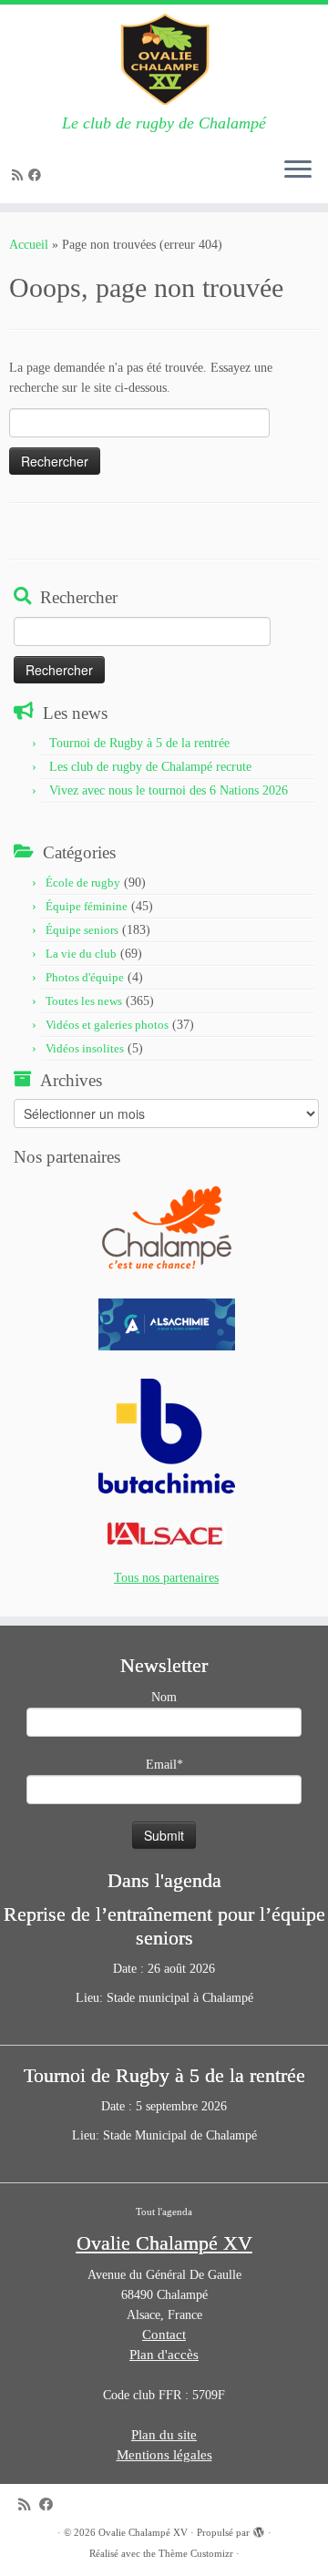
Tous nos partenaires (166, 1578)
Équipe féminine (87, 906)
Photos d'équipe (85, 977)
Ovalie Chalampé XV (143, 2532)
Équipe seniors (82, 930)
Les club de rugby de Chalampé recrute (150, 767)
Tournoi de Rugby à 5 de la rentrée (139, 743)
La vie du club (81, 954)
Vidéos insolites (85, 1048)
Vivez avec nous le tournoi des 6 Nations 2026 (169, 790)
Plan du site (164, 2435)
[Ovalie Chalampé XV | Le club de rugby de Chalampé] (164, 59)
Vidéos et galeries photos (107, 1025)
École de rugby (83, 883)
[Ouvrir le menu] (298, 170)
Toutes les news (84, 1001)
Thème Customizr (196, 2553)
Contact (164, 2335)
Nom (164, 1697)
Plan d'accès (164, 2355)
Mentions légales (164, 2455)
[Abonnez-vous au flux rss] (20, 175)
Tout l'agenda (164, 2212)
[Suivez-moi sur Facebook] (37, 175)
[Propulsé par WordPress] (259, 2530)
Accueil (29, 245)
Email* (164, 1765)
